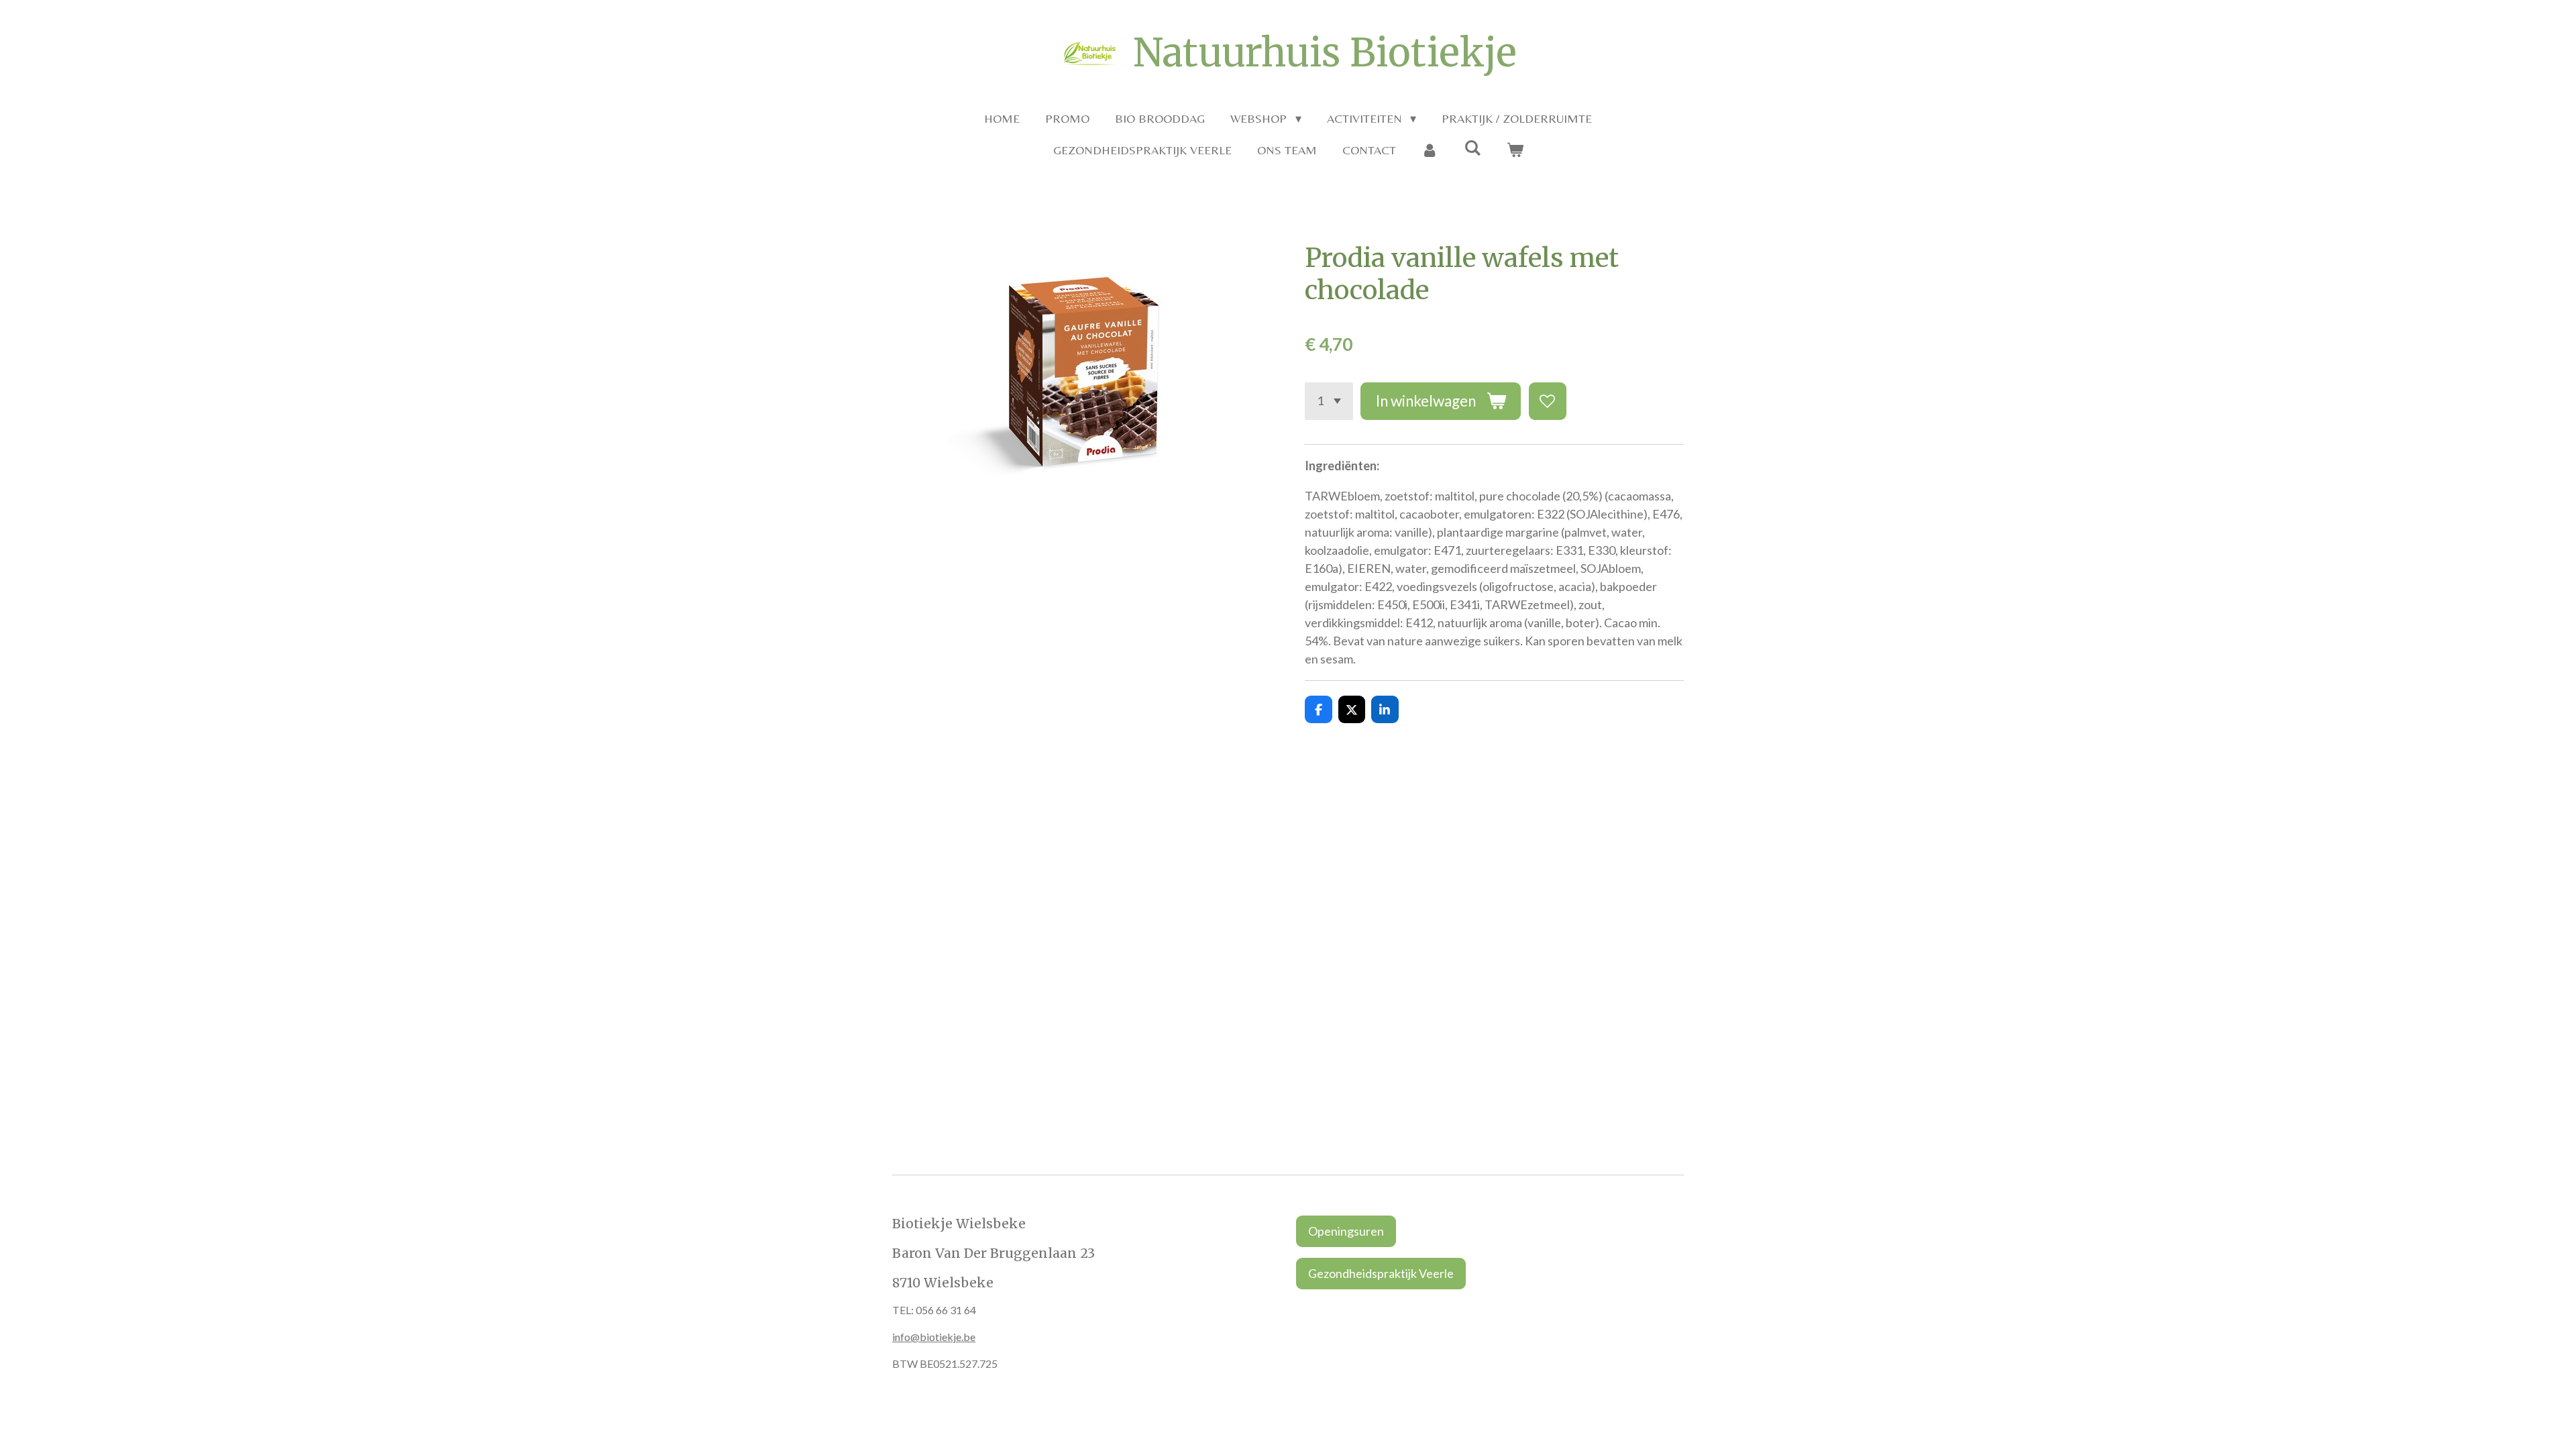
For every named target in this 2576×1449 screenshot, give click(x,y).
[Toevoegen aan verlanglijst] (1548, 401)
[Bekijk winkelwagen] (1514, 150)
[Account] (1430, 150)
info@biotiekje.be (934, 1337)
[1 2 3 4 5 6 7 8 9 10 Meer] (1329, 401)
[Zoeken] (1472, 148)
